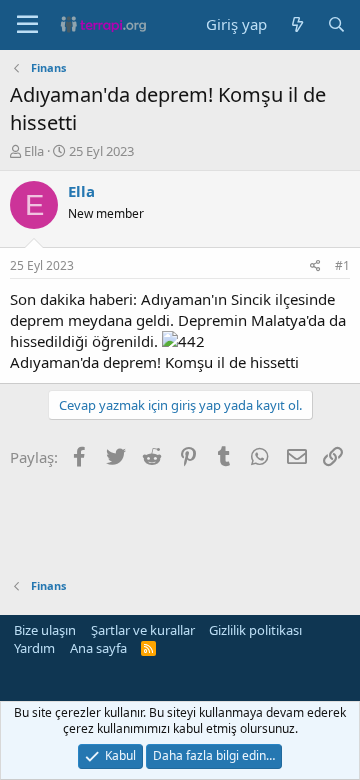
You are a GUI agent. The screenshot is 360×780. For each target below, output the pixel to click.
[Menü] (27, 25)
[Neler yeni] (296, 24)
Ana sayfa (98, 648)
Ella (34, 151)
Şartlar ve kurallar (143, 630)
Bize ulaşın (45, 630)
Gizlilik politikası (255, 630)
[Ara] (336, 24)
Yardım (34, 648)
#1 (342, 265)
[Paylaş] (315, 266)
